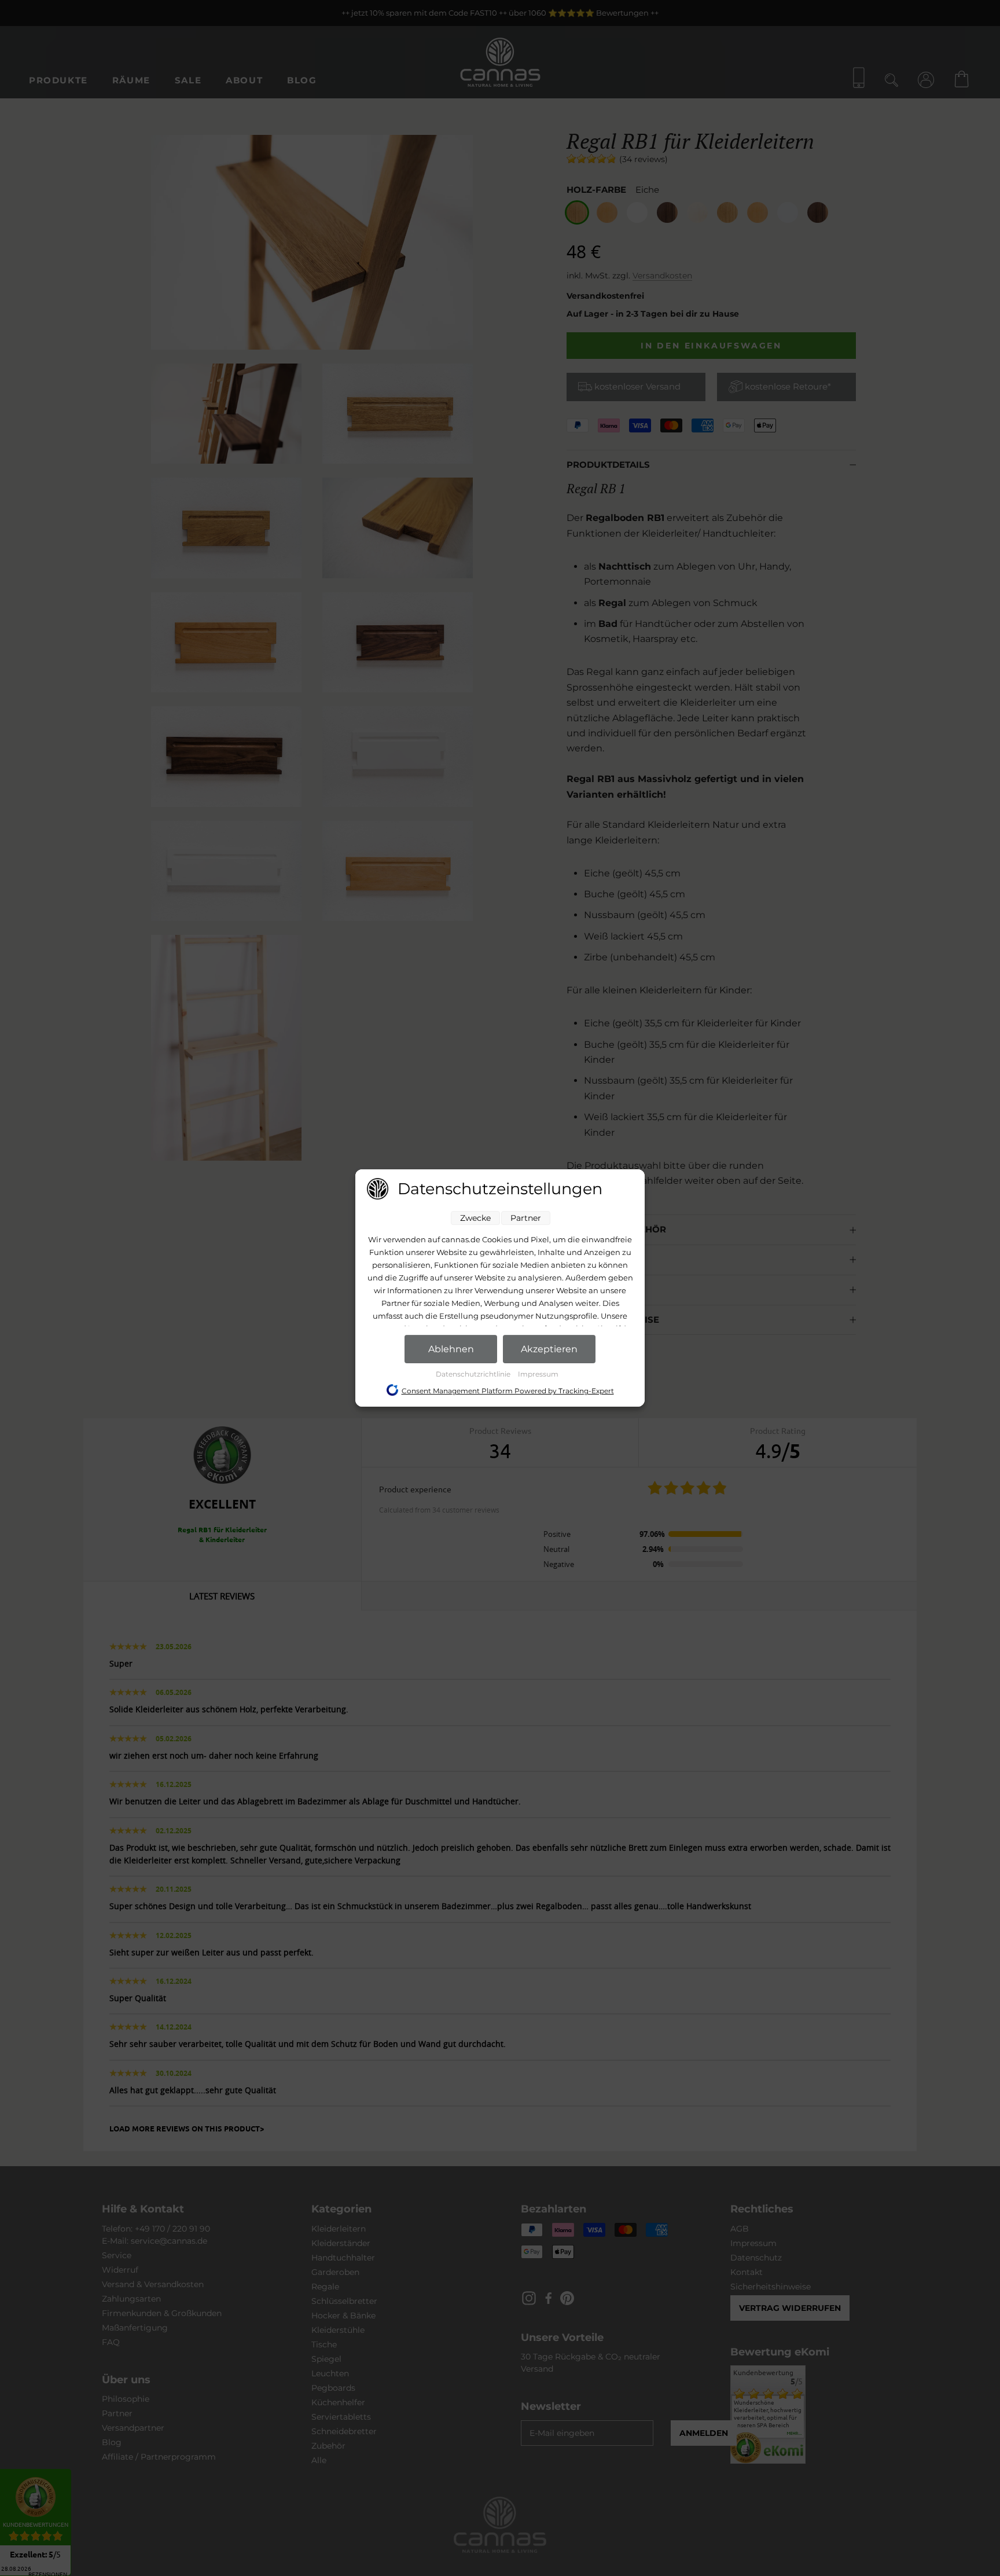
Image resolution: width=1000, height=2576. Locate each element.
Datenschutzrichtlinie (474, 1374)
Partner (526, 1218)
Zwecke (475, 1218)
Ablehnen (451, 1349)
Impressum (538, 1374)
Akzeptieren (549, 1349)
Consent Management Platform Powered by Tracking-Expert (508, 1391)
